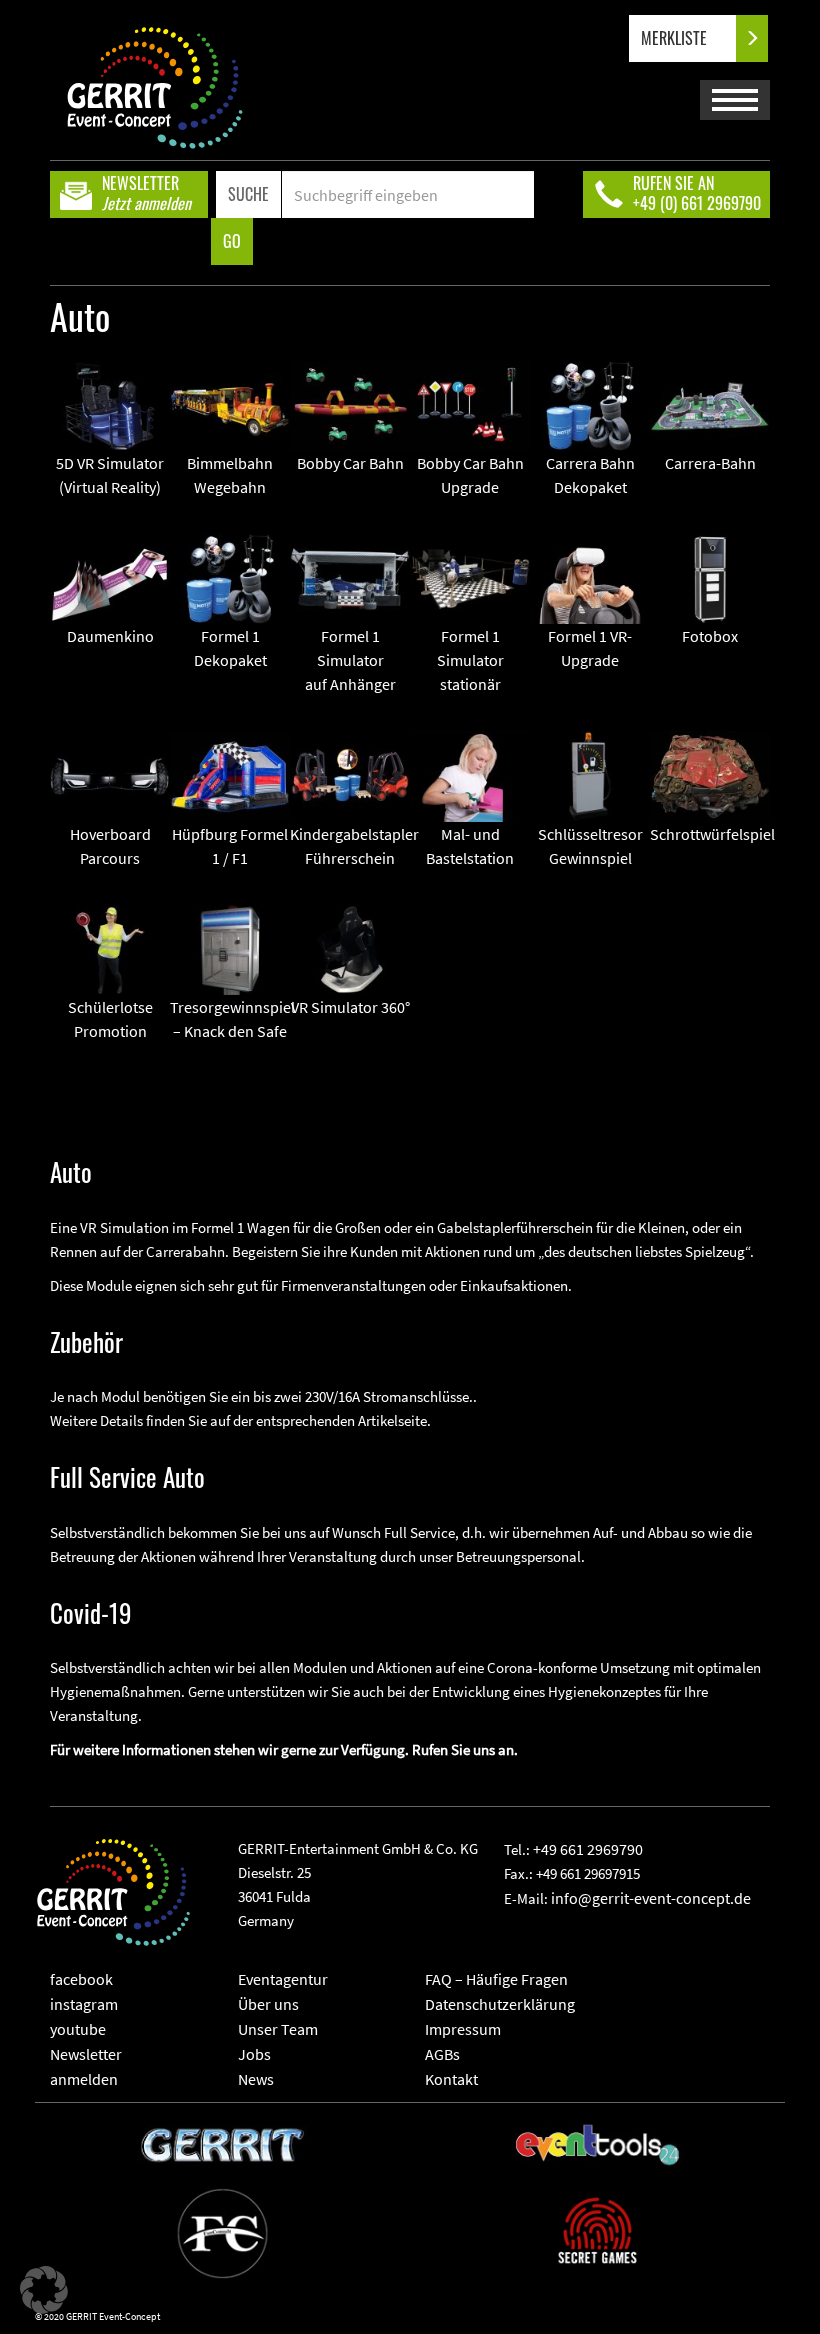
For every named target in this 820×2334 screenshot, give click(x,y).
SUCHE (248, 194)
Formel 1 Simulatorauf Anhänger (350, 660)
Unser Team (278, 2029)
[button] (44, 2290)
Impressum (463, 2029)
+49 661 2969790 (588, 1849)
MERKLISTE (676, 38)
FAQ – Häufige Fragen (496, 1979)
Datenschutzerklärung (500, 2004)
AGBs (442, 2054)
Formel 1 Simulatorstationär (470, 660)
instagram (84, 2004)
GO (232, 241)
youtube (78, 2029)
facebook (81, 1979)
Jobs (254, 2054)
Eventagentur (283, 1979)
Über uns (268, 2004)
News (256, 2079)
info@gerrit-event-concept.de (651, 1898)
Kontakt (451, 2079)
